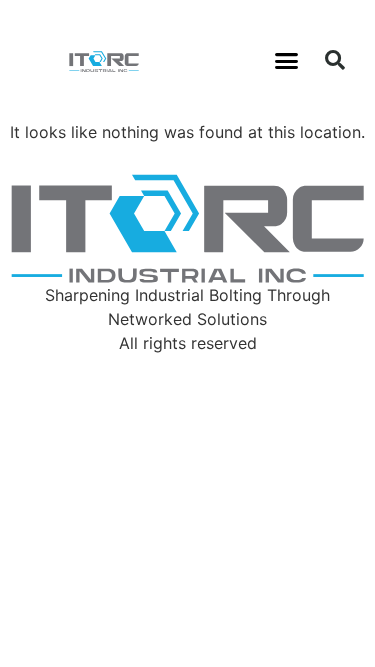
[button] (286, 60)
